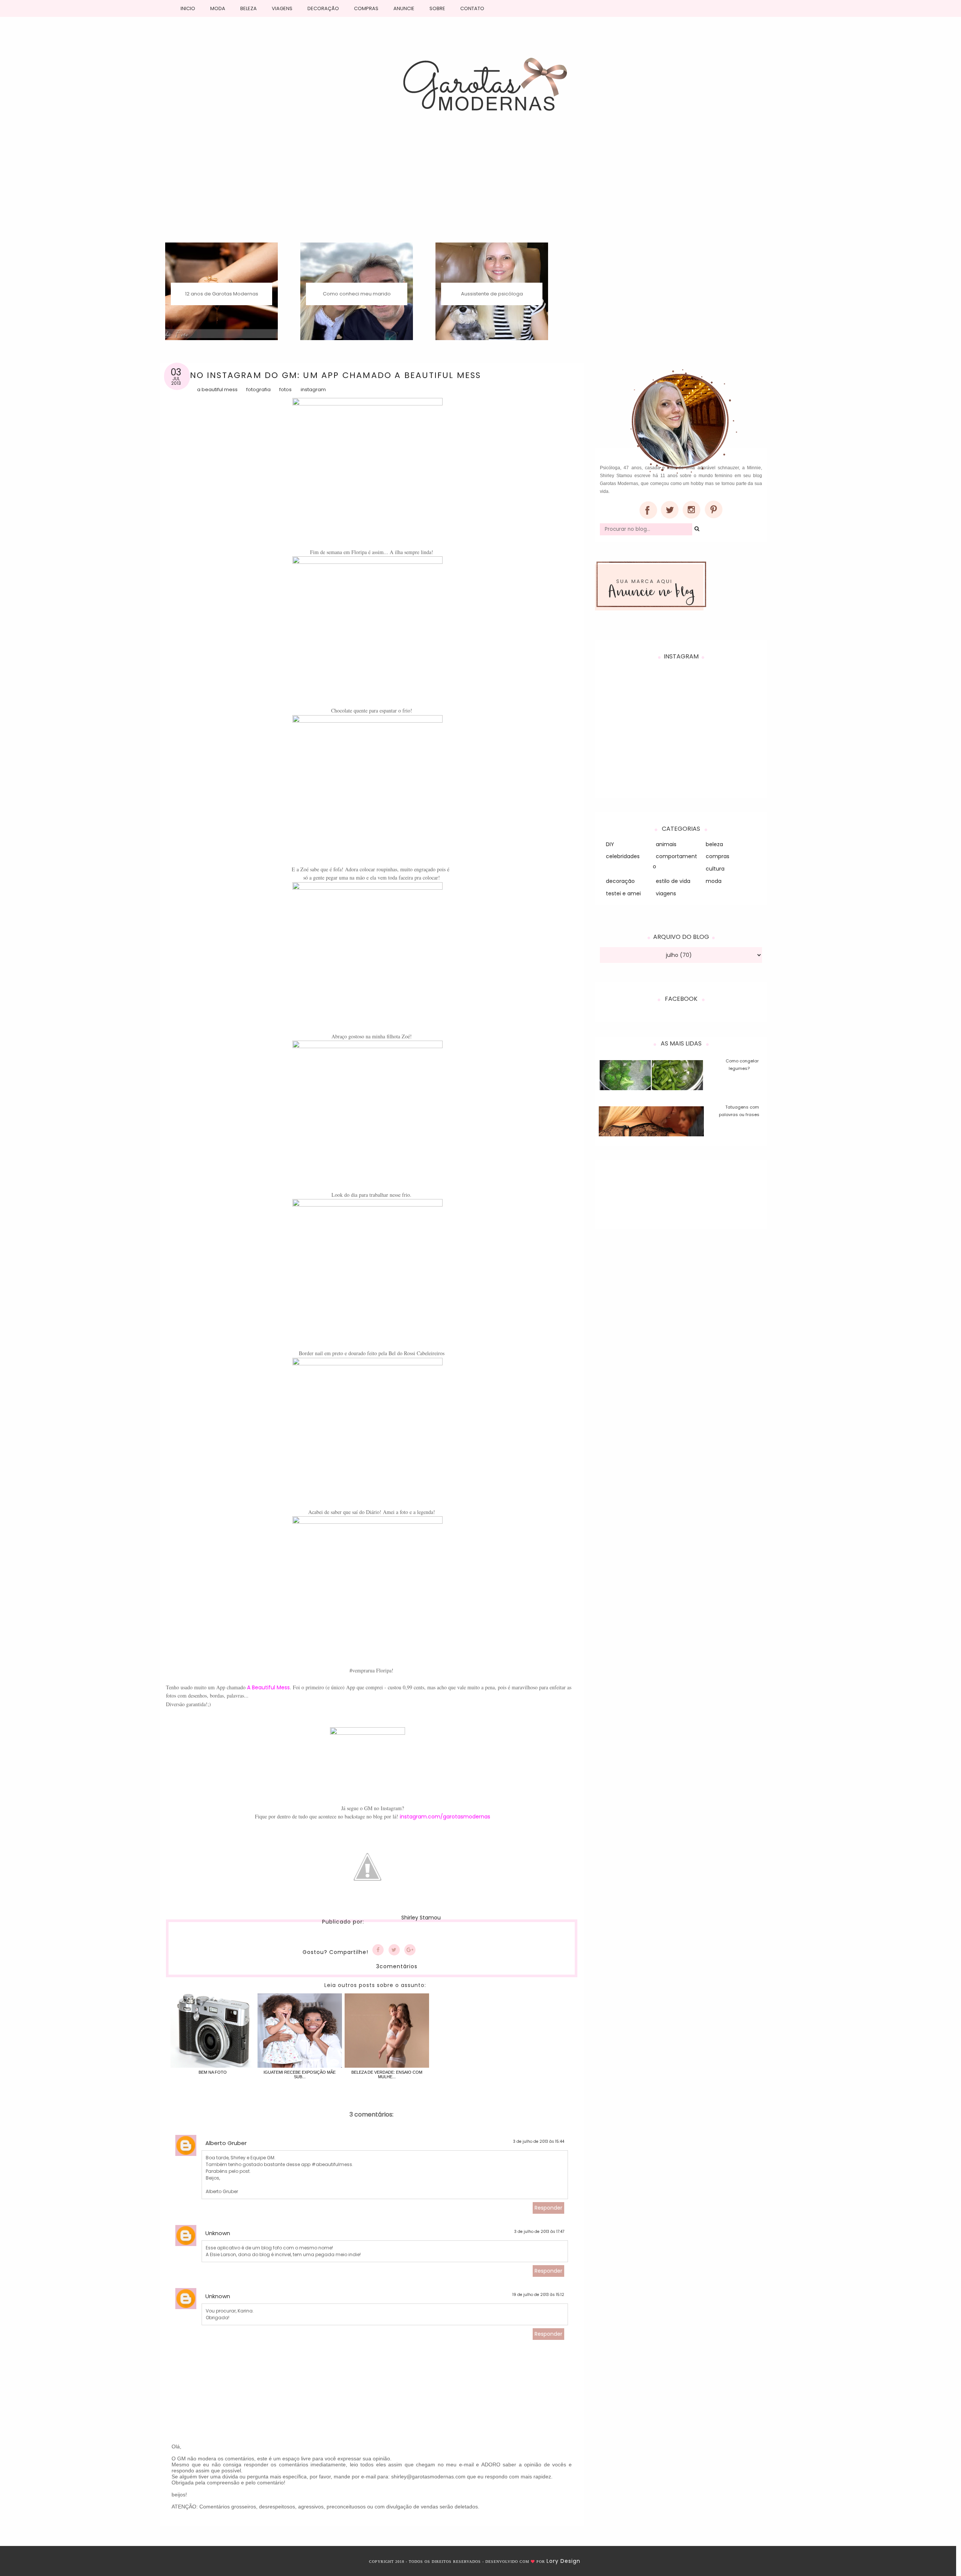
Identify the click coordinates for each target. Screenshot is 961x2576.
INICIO (188, 8)
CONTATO (472, 8)
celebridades (623, 856)
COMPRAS (366, 8)
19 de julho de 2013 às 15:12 (538, 2295)
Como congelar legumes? (742, 1065)
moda (714, 881)
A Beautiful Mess (217, 389)
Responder (548, 2208)
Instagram (313, 389)
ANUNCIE (404, 8)
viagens (666, 893)
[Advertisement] (480, 186)
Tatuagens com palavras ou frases (739, 1111)
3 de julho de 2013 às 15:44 (539, 2141)
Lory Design (563, 2561)
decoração (620, 881)
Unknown (218, 2233)
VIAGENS (282, 8)
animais (666, 844)
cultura (715, 869)
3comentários (397, 1966)
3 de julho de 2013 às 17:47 (539, 2232)
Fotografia (258, 389)
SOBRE (437, 8)
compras (718, 856)
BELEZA (249, 8)
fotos (285, 389)
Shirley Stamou (421, 1918)
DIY (610, 844)
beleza (714, 844)
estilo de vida (673, 881)
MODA (218, 8)
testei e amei (623, 893)
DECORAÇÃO (323, 8)
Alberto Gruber (226, 2143)
